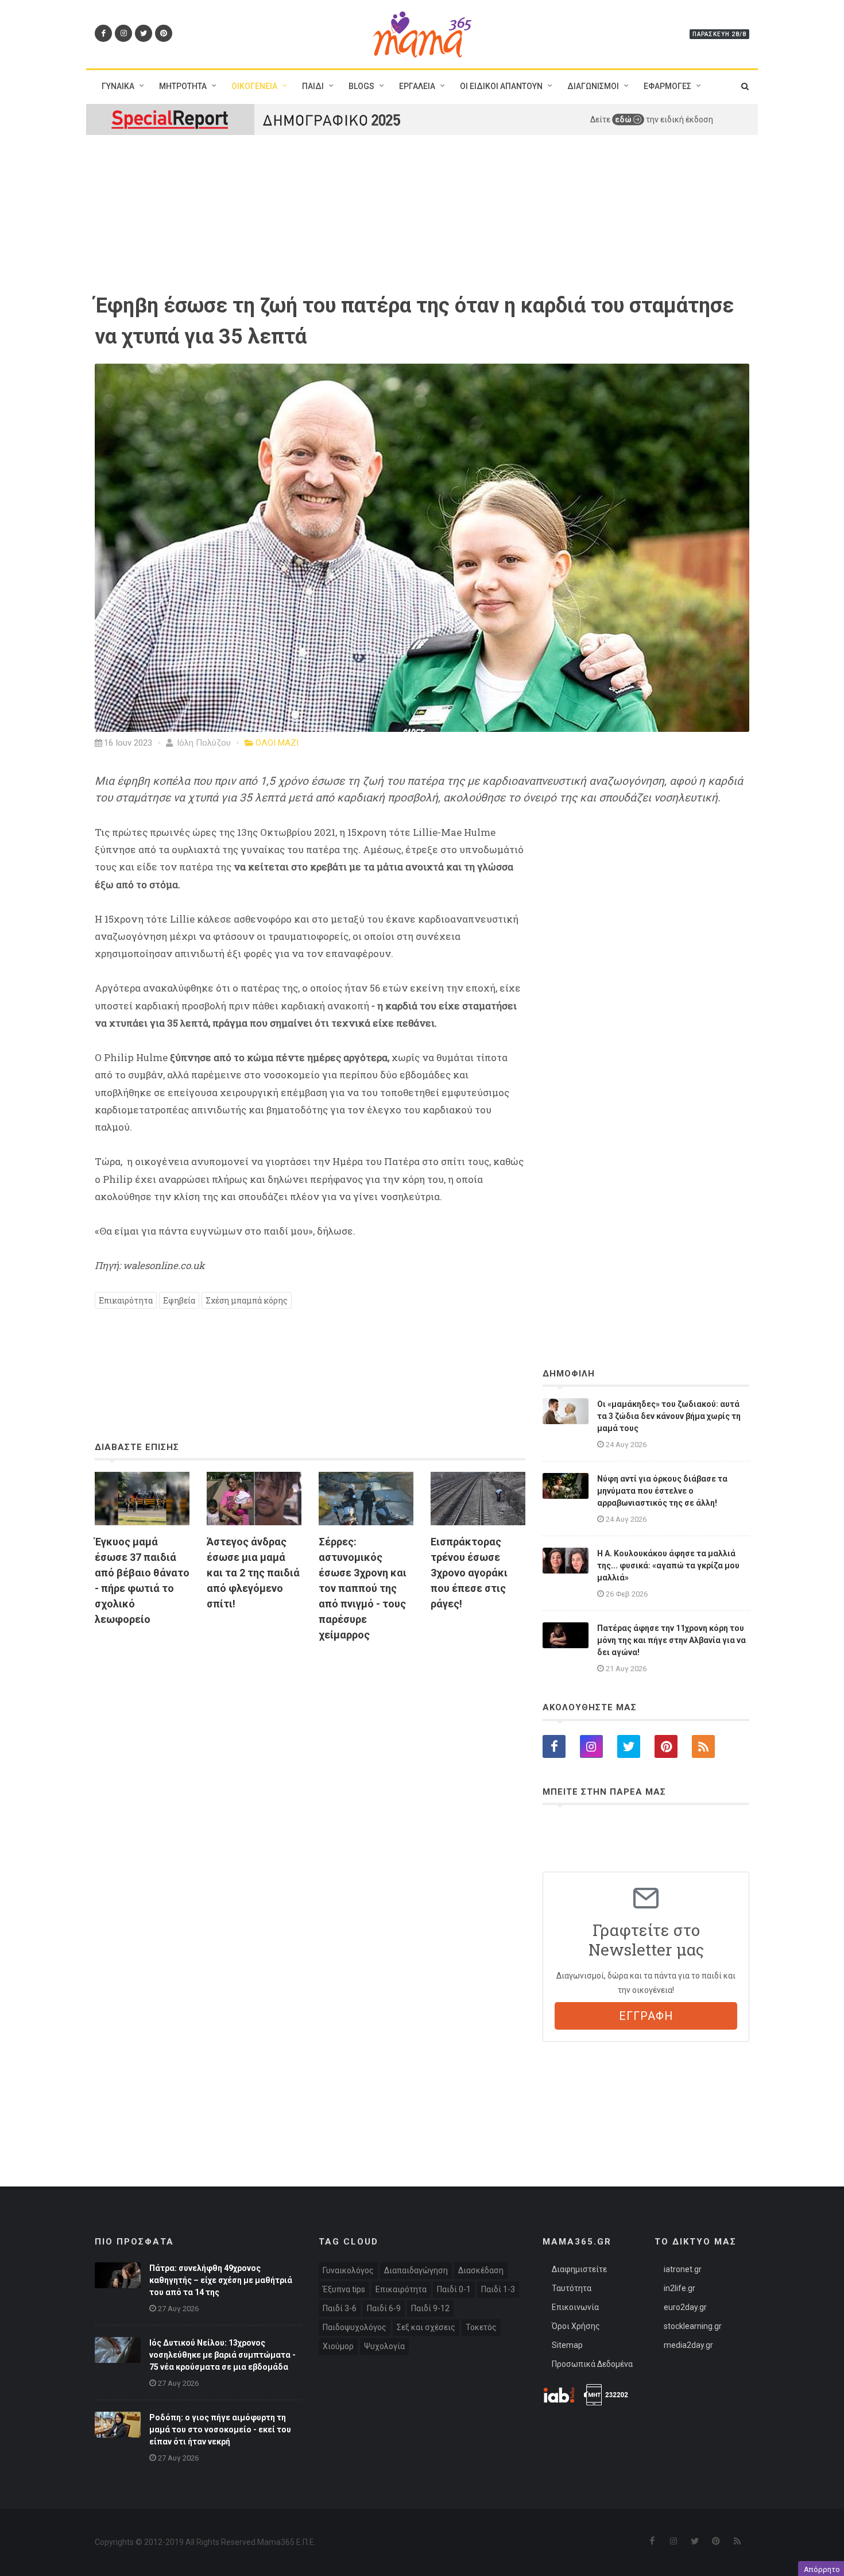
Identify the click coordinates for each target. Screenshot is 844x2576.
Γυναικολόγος (348, 2270)
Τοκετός (481, 2327)
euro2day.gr (685, 2307)
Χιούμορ (338, 2346)
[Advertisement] (310, 1783)
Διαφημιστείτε (579, 2269)
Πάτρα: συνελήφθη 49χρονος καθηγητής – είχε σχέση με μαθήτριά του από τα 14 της (221, 2280)
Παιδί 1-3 (498, 2289)
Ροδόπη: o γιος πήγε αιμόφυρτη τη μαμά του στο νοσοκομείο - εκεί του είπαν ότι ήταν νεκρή (220, 2430)
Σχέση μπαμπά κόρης (247, 1300)
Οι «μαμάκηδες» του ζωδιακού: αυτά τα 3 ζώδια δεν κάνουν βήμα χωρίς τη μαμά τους (669, 1416)
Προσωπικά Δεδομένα (592, 2364)
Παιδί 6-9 (384, 2308)
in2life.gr (680, 2288)
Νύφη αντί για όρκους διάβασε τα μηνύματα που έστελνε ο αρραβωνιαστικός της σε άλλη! (662, 1491)
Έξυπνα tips (344, 2289)
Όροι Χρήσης (576, 2326)
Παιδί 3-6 (340, 2308)
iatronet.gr (683, 2269)
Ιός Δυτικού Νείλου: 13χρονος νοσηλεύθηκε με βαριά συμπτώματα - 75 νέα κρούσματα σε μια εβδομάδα (222, 2355)
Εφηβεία (179, 1300)
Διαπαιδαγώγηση (416, 2270)
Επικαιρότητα (126, 1300)
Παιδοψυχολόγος (355, 2327)
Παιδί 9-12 (430, 2308)
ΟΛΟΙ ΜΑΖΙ (277, 743)
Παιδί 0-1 (454, 2289)
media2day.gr (688, 2345)
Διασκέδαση (481, 2270)
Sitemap (567, 2345)
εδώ (624, 119)
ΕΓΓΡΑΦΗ (646, 2016)
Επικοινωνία (575, 2307)
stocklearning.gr (693, 2326)
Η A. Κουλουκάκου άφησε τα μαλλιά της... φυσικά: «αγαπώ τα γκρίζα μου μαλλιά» (668, 1565)
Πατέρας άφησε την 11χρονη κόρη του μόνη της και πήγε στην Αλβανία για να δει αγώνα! (671, 1640)
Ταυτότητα (572, 2288)
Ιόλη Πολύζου (203, 743)
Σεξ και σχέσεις (426, 2327)
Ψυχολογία (384, 2346)
